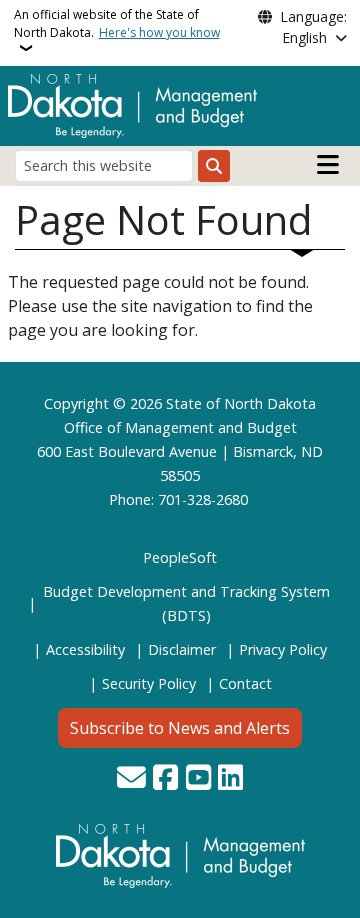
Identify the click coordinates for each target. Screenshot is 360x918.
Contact (245, 683)
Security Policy (149, 683)
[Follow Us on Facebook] (165, 779)
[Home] (132, 104)
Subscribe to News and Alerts (180, 728)
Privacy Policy (283, 649)
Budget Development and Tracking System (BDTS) (186, 603)
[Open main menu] (328, 165)
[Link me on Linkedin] (230, 779)
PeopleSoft (180, 557)
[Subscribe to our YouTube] (198, 779)
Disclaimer (182, 649)
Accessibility (85, 649)
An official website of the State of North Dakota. (117, 23)
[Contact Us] (131, 779)
